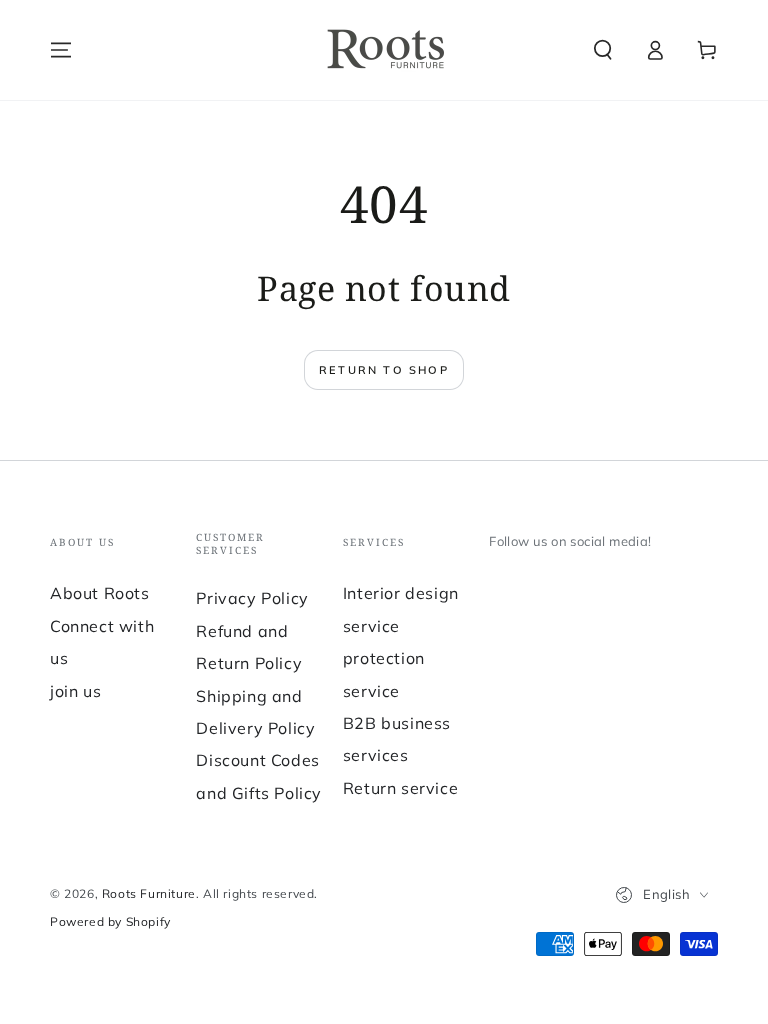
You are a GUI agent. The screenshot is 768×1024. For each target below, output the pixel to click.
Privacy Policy (252, 598)
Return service (400, 788)
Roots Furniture (149, 893)
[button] (603, 50)
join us (75, 691)
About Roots (100, 593)
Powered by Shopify (110, 921)
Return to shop (384, 370)
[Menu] (61, 50)
